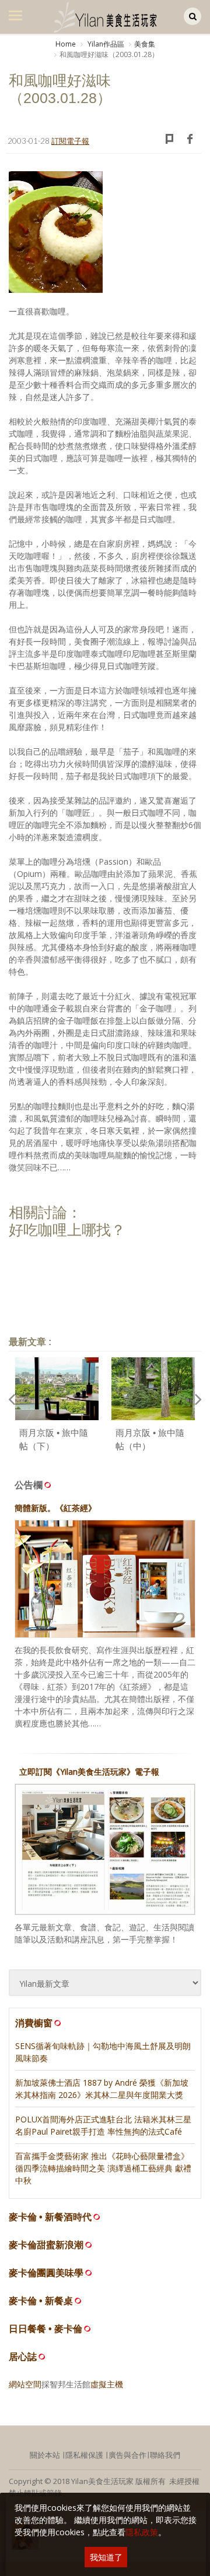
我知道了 (106, 2557)
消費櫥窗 (34, 2023)
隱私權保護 (84, 2455)
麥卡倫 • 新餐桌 (41, 2301)
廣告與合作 (127, 2455)
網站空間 (25, 2384)
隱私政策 (142, 2532)
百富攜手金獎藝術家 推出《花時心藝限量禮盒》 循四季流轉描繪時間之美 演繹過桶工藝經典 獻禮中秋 (103, 2168)
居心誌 (23, 2357)
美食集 (145, 44)
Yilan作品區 (105, 44)
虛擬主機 (107, 2384)
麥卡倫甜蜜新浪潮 (46, 2245)
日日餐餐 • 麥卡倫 (45, 2329)
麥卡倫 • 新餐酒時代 (50, 2217)
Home (66, 44)
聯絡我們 (165, 2455)
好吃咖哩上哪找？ (67, 1230)
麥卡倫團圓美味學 (46, 2273)
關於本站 (45, 2455)
